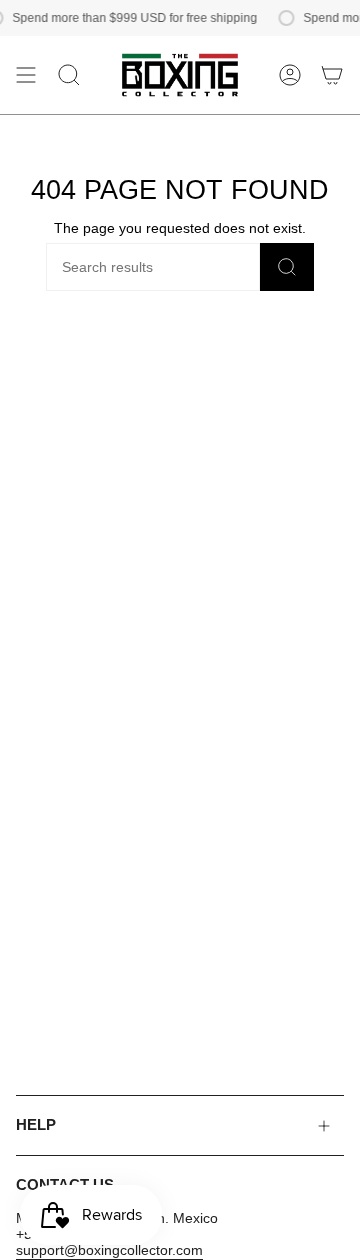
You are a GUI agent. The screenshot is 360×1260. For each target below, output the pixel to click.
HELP (36, 1125)
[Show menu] (26, 75)
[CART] (332, 75)
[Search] (287, 267)
